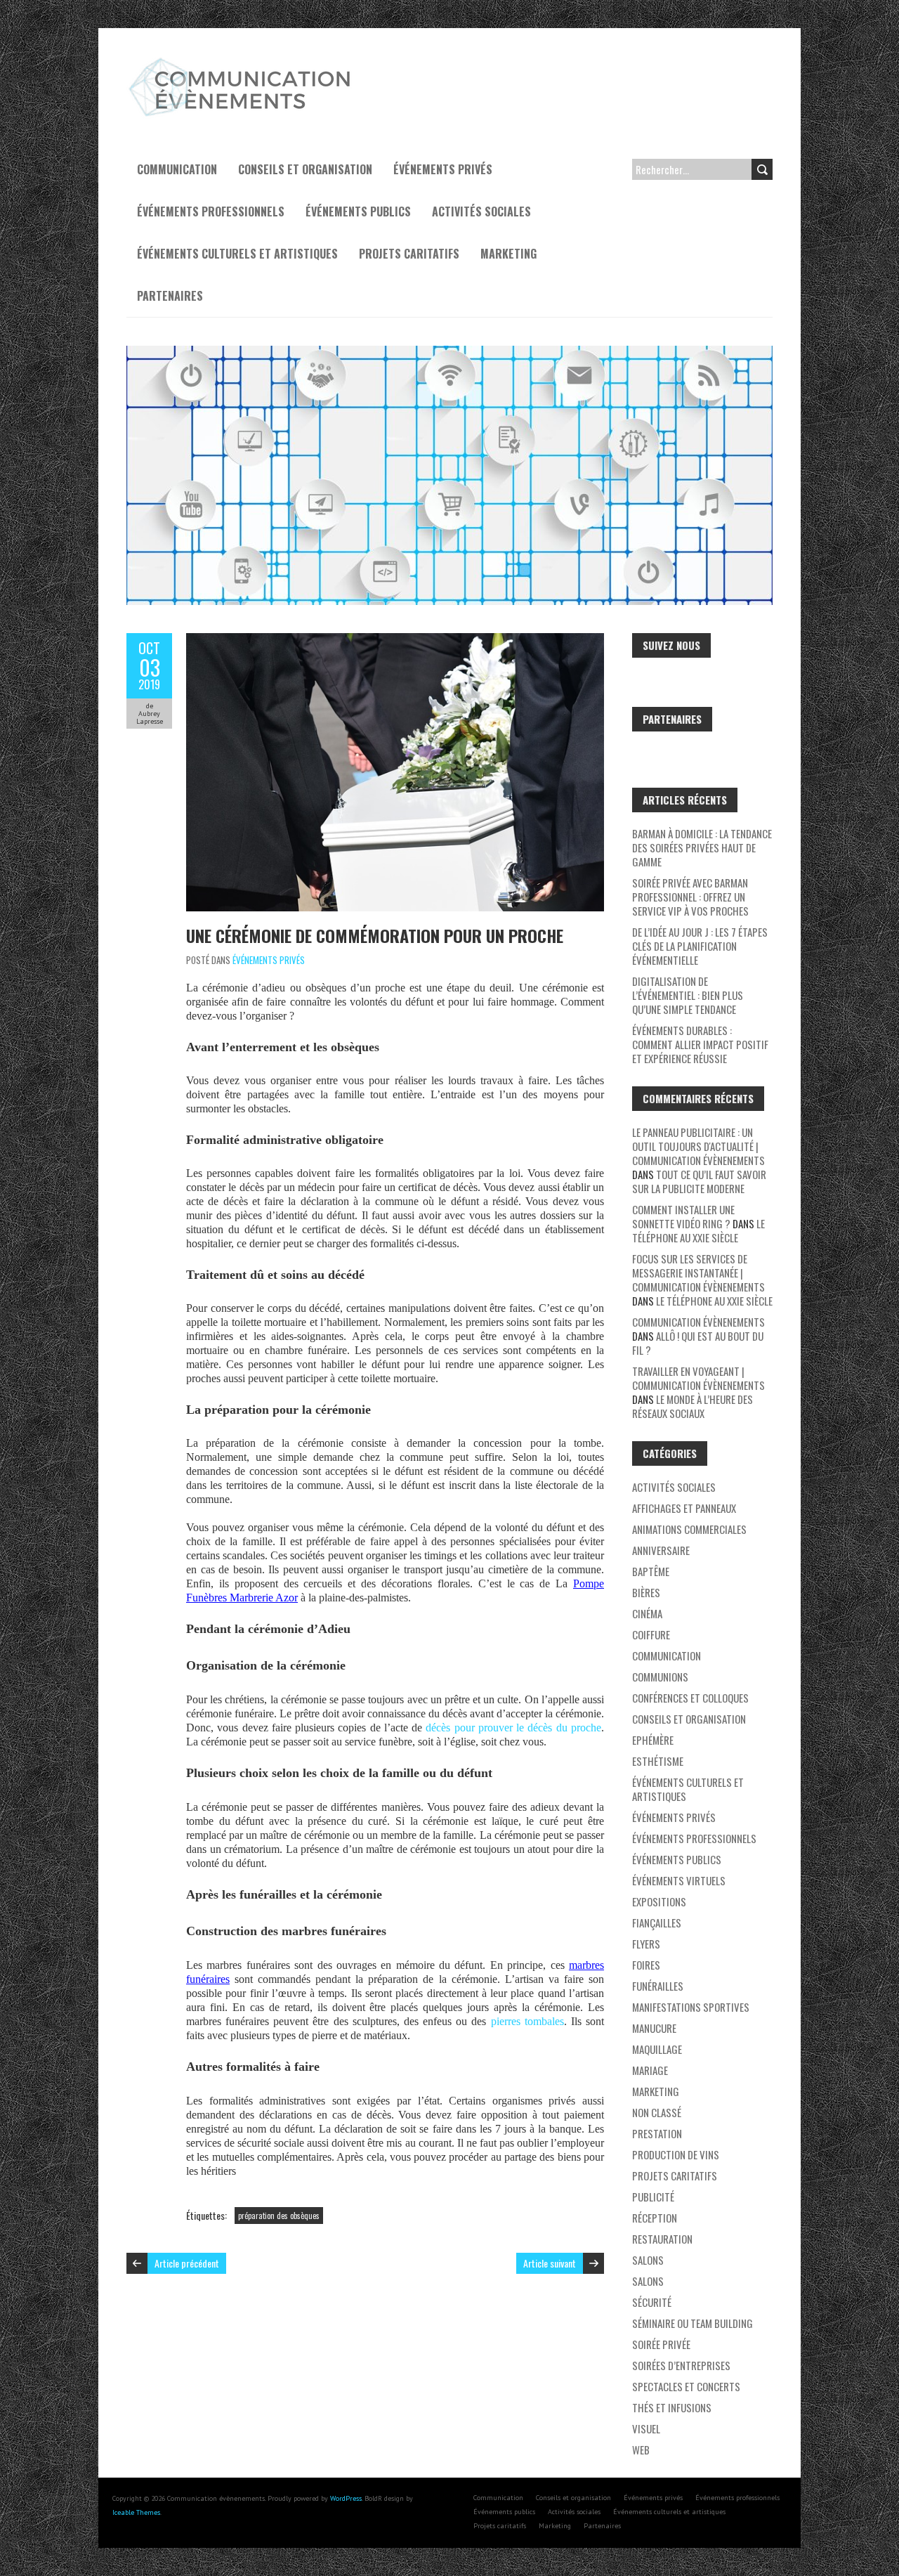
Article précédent (187, 2263)
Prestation (657, 2133)
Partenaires (170, 296)
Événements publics (358, 212)
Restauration (662, 2239)
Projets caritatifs (409, 254)
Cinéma (647, 1613)
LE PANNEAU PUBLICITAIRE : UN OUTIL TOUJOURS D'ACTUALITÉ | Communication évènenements (698, 1146)
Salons (648, 2260)
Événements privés (443, 169)
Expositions (659, 1901)
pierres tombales (527, 2021)
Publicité (653, 2197)
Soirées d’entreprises (681, 2365)
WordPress (346, 2498)
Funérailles (658, 1986)
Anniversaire (661, 1550)
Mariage (650, 2070)
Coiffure (651, 1634)
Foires (646, 1965)
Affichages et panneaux (684, 1508)
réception (655, 2218)
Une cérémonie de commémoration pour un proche (375, 935)
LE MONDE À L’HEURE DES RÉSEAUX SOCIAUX (693, 1406)
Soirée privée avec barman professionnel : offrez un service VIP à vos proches (690, 897)
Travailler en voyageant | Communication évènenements (698, 1378)
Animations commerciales (689, 1529)
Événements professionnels (211, 212)
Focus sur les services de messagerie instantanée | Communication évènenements (698, 1273)
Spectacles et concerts (686, 2386)
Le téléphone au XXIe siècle (698, 1230)
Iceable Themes (136, 2512)
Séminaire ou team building (693, 2323)
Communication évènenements (698, 1322)
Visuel (646, 2428)
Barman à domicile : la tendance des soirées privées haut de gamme (702, 847)
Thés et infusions (672, 2407)
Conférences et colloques (690, 1698)
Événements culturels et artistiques (237, 254)
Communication (177, 169)
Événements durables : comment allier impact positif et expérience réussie (700, 1044)
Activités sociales (481, 212)
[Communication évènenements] (242, 63)
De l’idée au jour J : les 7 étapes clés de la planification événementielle (700, 946)
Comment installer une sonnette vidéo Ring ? (683, 1216)
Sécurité (652, 2302)
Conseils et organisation (305, 169)
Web (641, 2450)
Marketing (508, 254)
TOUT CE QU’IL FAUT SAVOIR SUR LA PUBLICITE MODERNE (699, 1181)
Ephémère (653, 1740)
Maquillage (657, 2049)
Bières (646, 1592)
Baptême (651, 1571)
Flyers (646, 1944)
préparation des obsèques (279, 2216)
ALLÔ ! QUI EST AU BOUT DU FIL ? (698, 1343)
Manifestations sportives (691, 2007)
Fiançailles (657, 1923)
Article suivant (550, 2263)
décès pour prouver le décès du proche (513, 1728)
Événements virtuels (679, 1880)
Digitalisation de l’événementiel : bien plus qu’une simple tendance (688, 995)
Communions (660, 1677)
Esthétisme (658, 1761)
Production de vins (676, 2154)
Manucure (654, 2028)
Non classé (657, 2112)
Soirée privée (661, 2344)
